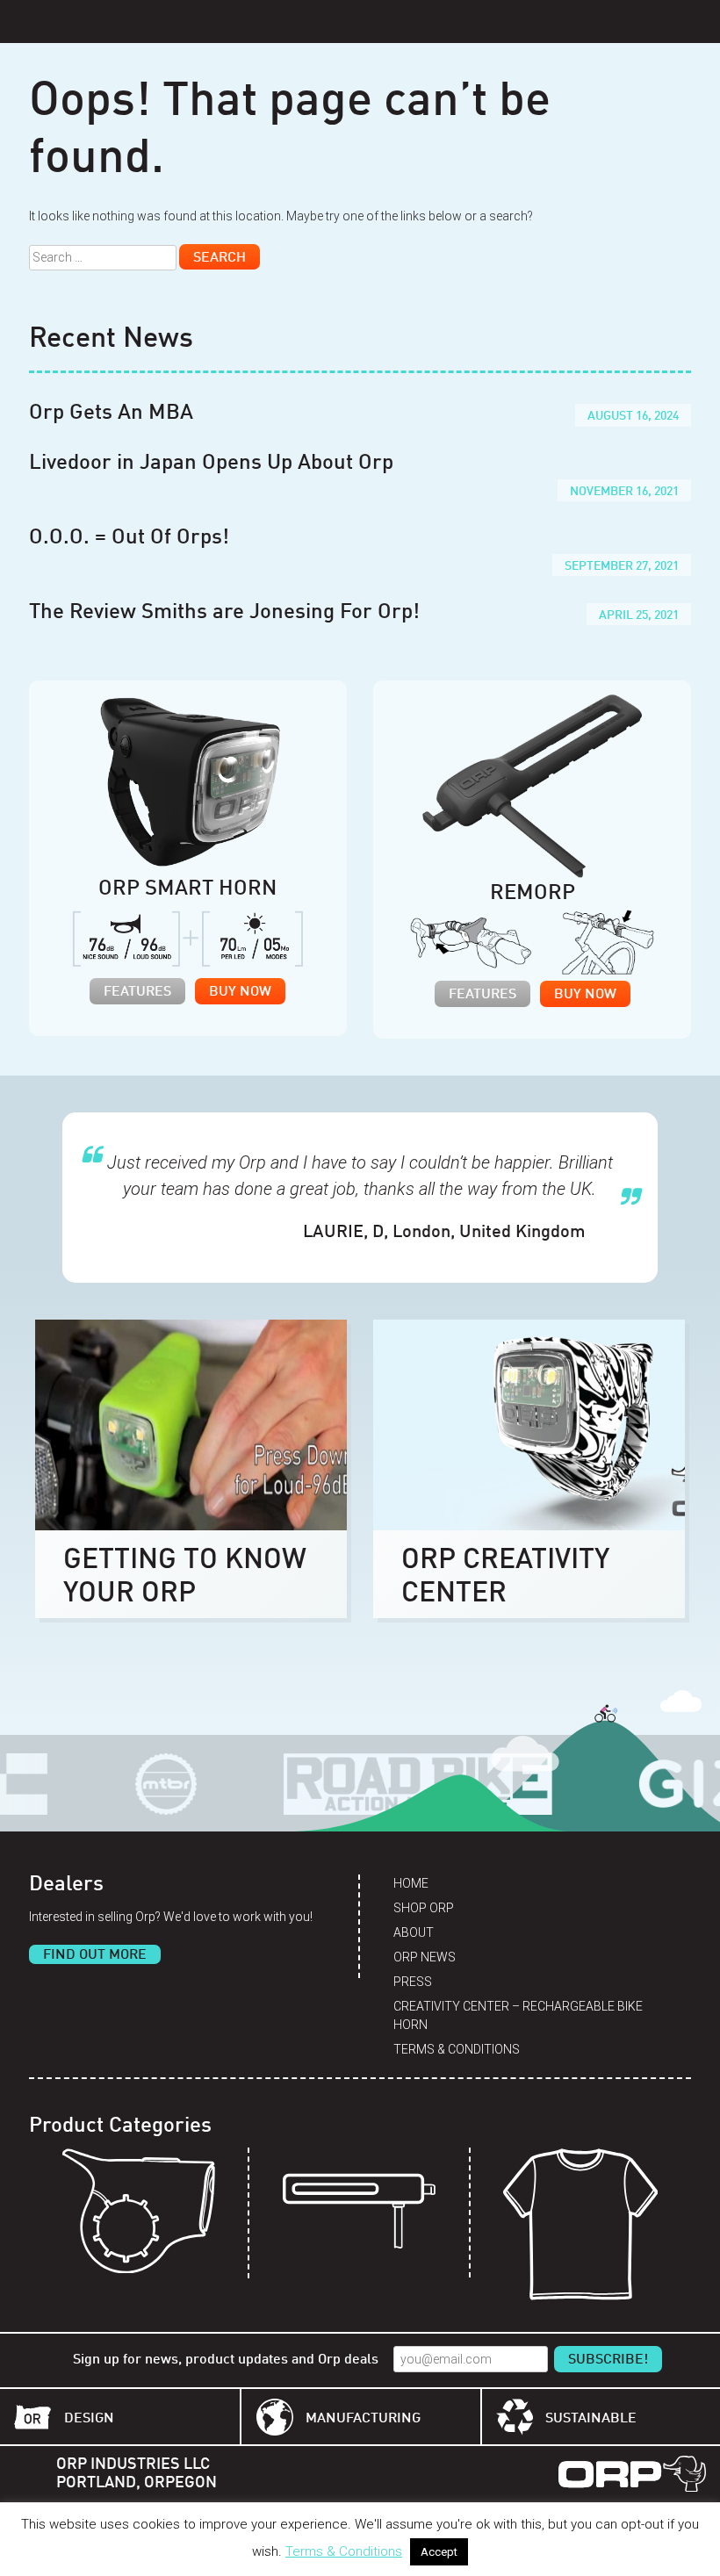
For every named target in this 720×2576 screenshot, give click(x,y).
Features (137, 992)
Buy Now (240, 992)
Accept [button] (439, 2552)
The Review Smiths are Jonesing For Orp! (224, 613)
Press (413, 1982)
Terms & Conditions (457, 2049)
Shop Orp (424, 1908)
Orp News (425, 1957)
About (414, 1932)
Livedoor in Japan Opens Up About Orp (211, 464)
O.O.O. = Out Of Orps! (129, 538)
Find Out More (95, 1955)
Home (411, 1883)
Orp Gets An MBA (111, 414)
